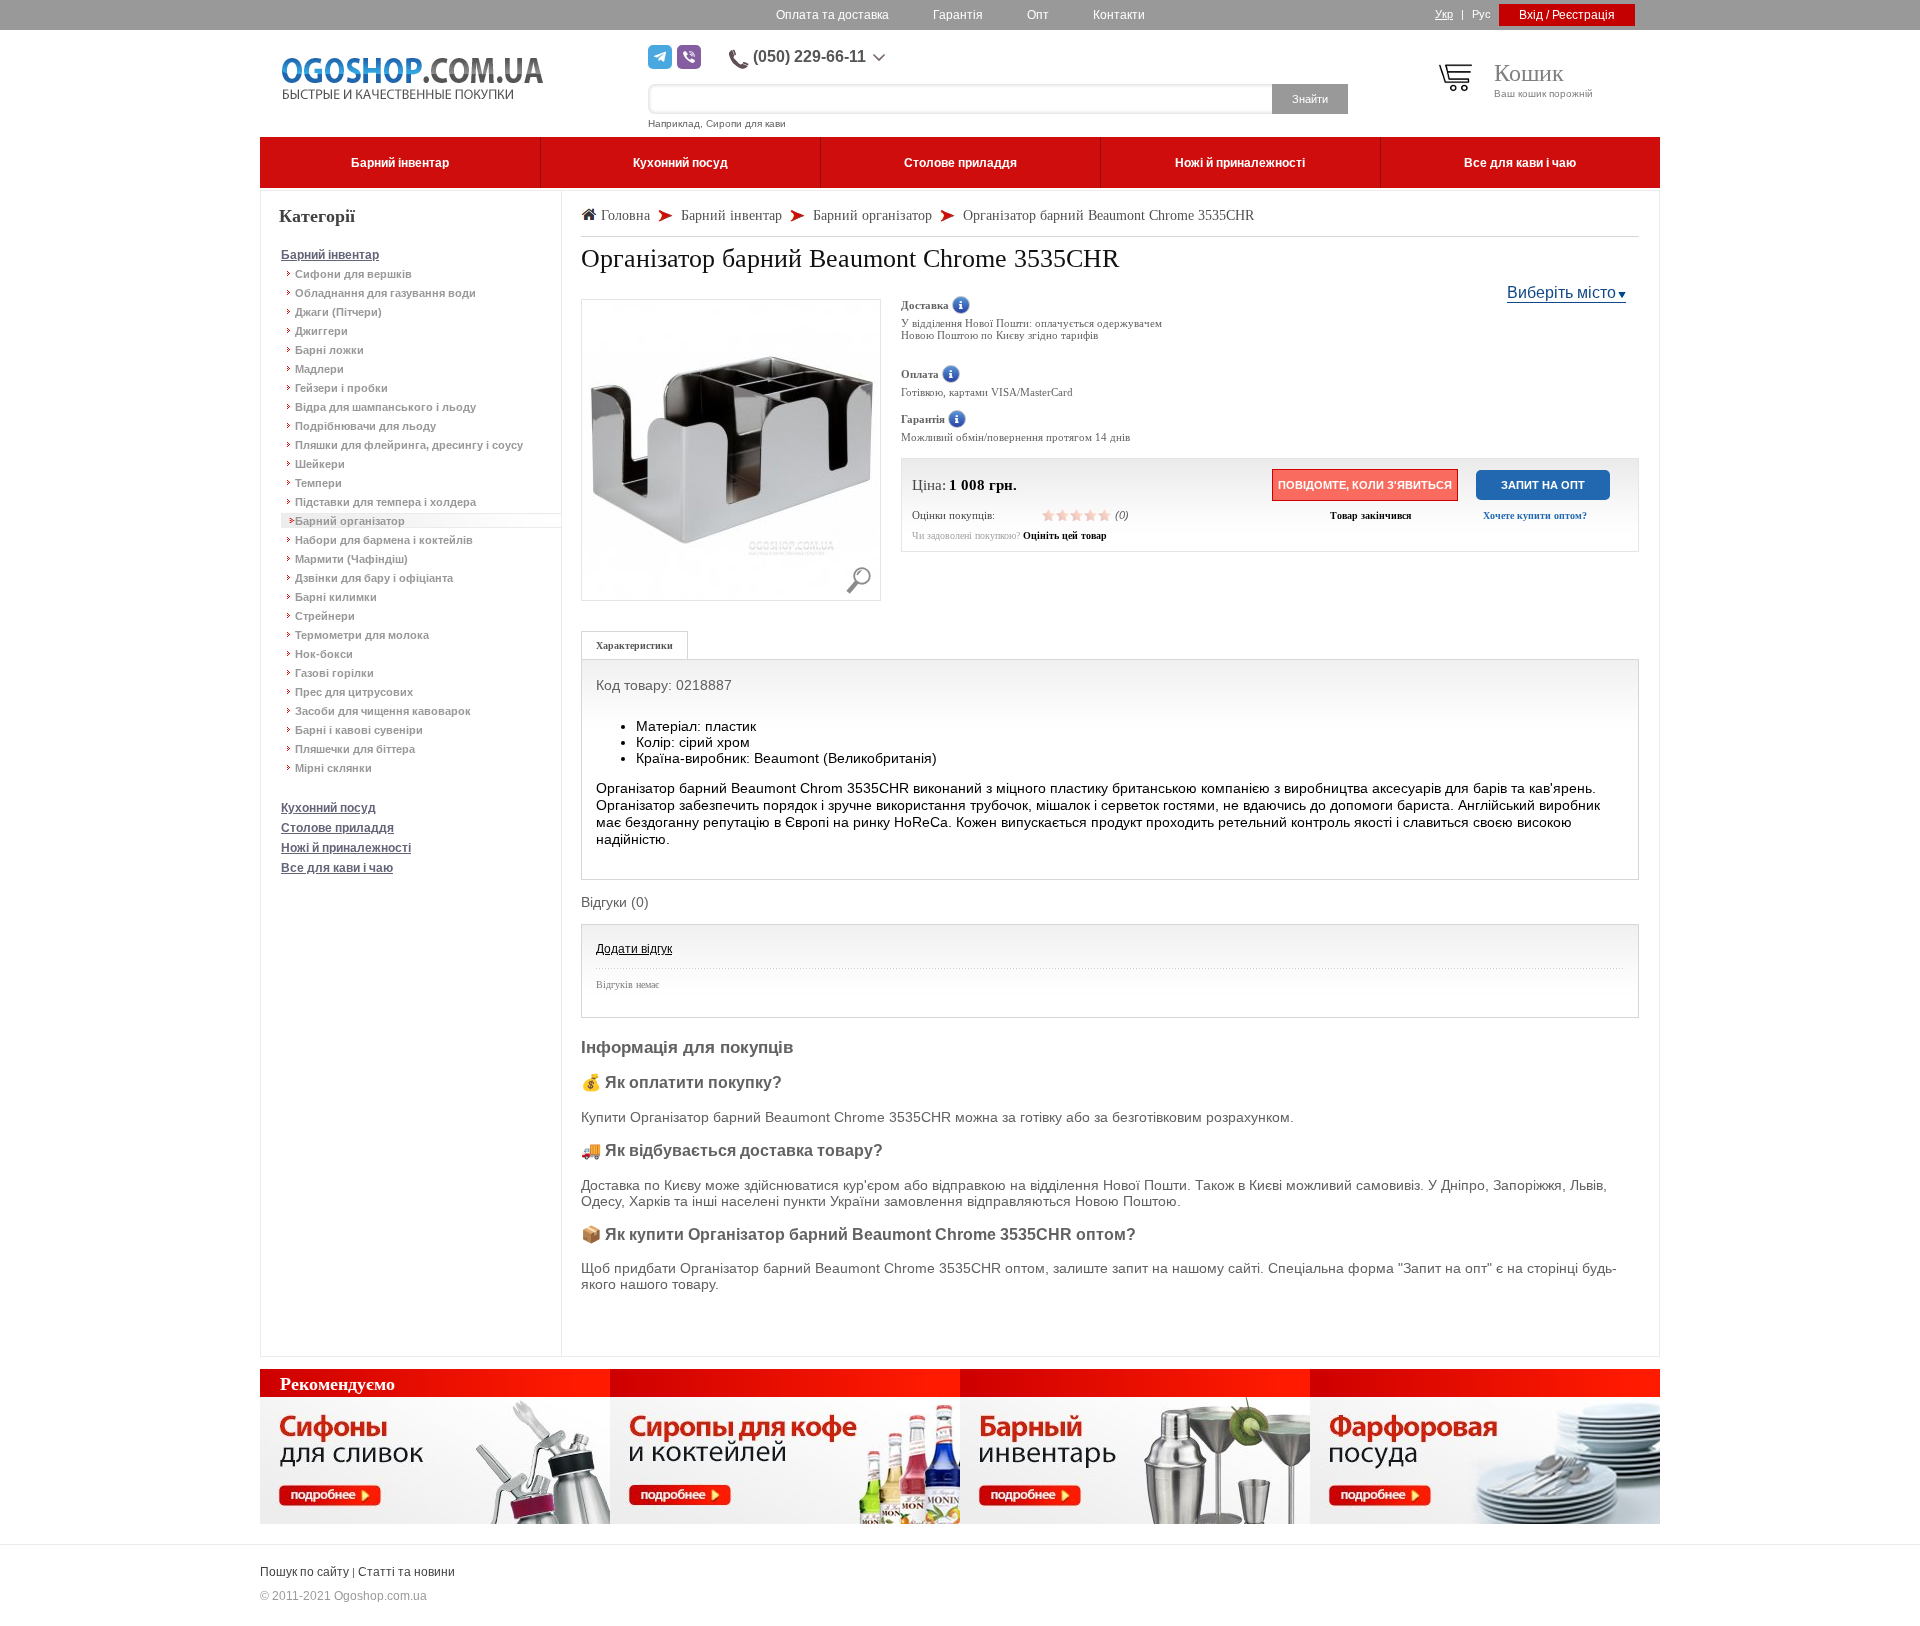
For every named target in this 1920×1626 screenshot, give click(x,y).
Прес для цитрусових (354, 692)
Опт (1038, 15)
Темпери (318, 483)
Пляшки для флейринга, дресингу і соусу (409, 445)
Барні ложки (329, 350)
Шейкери (320, 464)
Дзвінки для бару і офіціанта (374, 578)
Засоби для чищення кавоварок (383, 711)
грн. (1003, 485)
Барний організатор (350, 521)
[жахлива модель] (1049, 515)
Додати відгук (634, 949)
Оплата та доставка (832, 15)
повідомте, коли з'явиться (1365, 485)
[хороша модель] (1091, 515)
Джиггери (321, 331)
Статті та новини (406, 1572)
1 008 (967, 485)
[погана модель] (1063, 515)
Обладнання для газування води (385, 293)
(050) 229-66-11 (809, 56)
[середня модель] (1077, 515)
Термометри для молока (362, 635)
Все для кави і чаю (337, 868)
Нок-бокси (324, 654)
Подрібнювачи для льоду (365, 426)
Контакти (1119, 15)
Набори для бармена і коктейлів (384, 540)
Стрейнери (325, 616)
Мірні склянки (333, 768)
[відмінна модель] (1105, 515)
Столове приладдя (337, 828)
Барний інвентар (330, 255)
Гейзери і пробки (341, 388)
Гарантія (958, 15)
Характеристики (634, 645)
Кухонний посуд (328, 808)
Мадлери (319, 369)
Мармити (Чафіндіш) (351, 559)
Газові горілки (334, 673)
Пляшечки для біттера (355, 749)
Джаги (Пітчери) (338, 312)
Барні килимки (336, 597)
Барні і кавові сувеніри (359, 730)
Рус (1481, 14)
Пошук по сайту (304, 1572)
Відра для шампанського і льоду (385, 407)
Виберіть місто (1561, 292)
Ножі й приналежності (346, 848)
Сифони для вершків (353, 274)
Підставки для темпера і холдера (385, 502)
